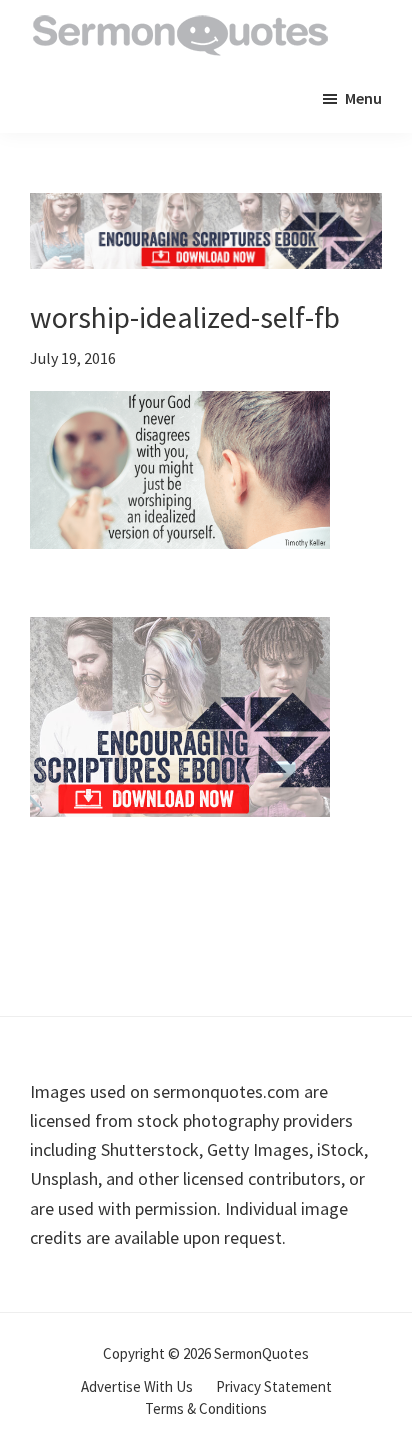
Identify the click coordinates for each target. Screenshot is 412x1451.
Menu (363, 98)
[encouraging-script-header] (206, 207)
